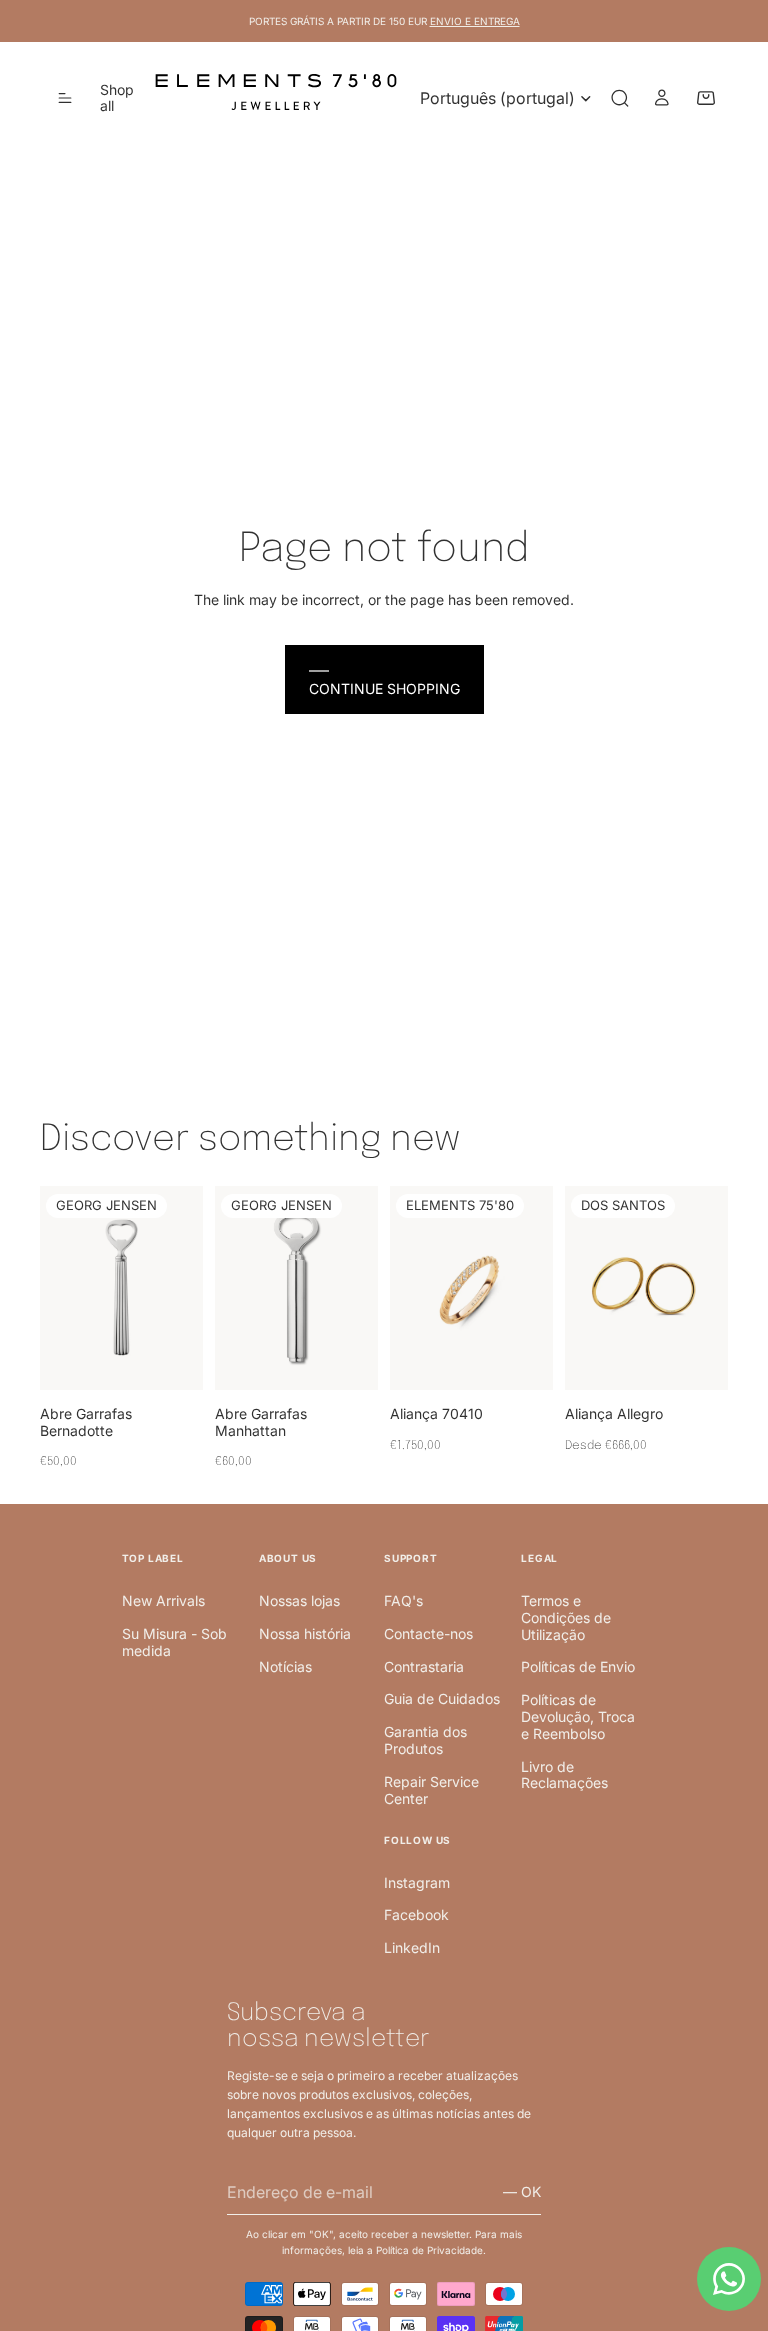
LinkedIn (412, 1947)
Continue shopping (384, 688)
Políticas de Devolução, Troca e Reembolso (578, 1716)
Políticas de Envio (578, 1666)
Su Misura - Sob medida (174, 1642)
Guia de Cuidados (442, 1698)
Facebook (416, 1914)
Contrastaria (424, 1666)
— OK (522, 2191)
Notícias (285, 1666)
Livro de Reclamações (564, 1775)
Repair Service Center (431, 1790)
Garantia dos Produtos (425, 1740)
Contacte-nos (428, 1633)
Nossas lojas (299, 1600)
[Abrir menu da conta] (662, 98)
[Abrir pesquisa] (620, 98)
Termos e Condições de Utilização (566, 1617)
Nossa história (305, 1633)
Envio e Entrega (475, 21)
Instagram (417, 1882)
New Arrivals (163, 1600)
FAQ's (403, 1600)
